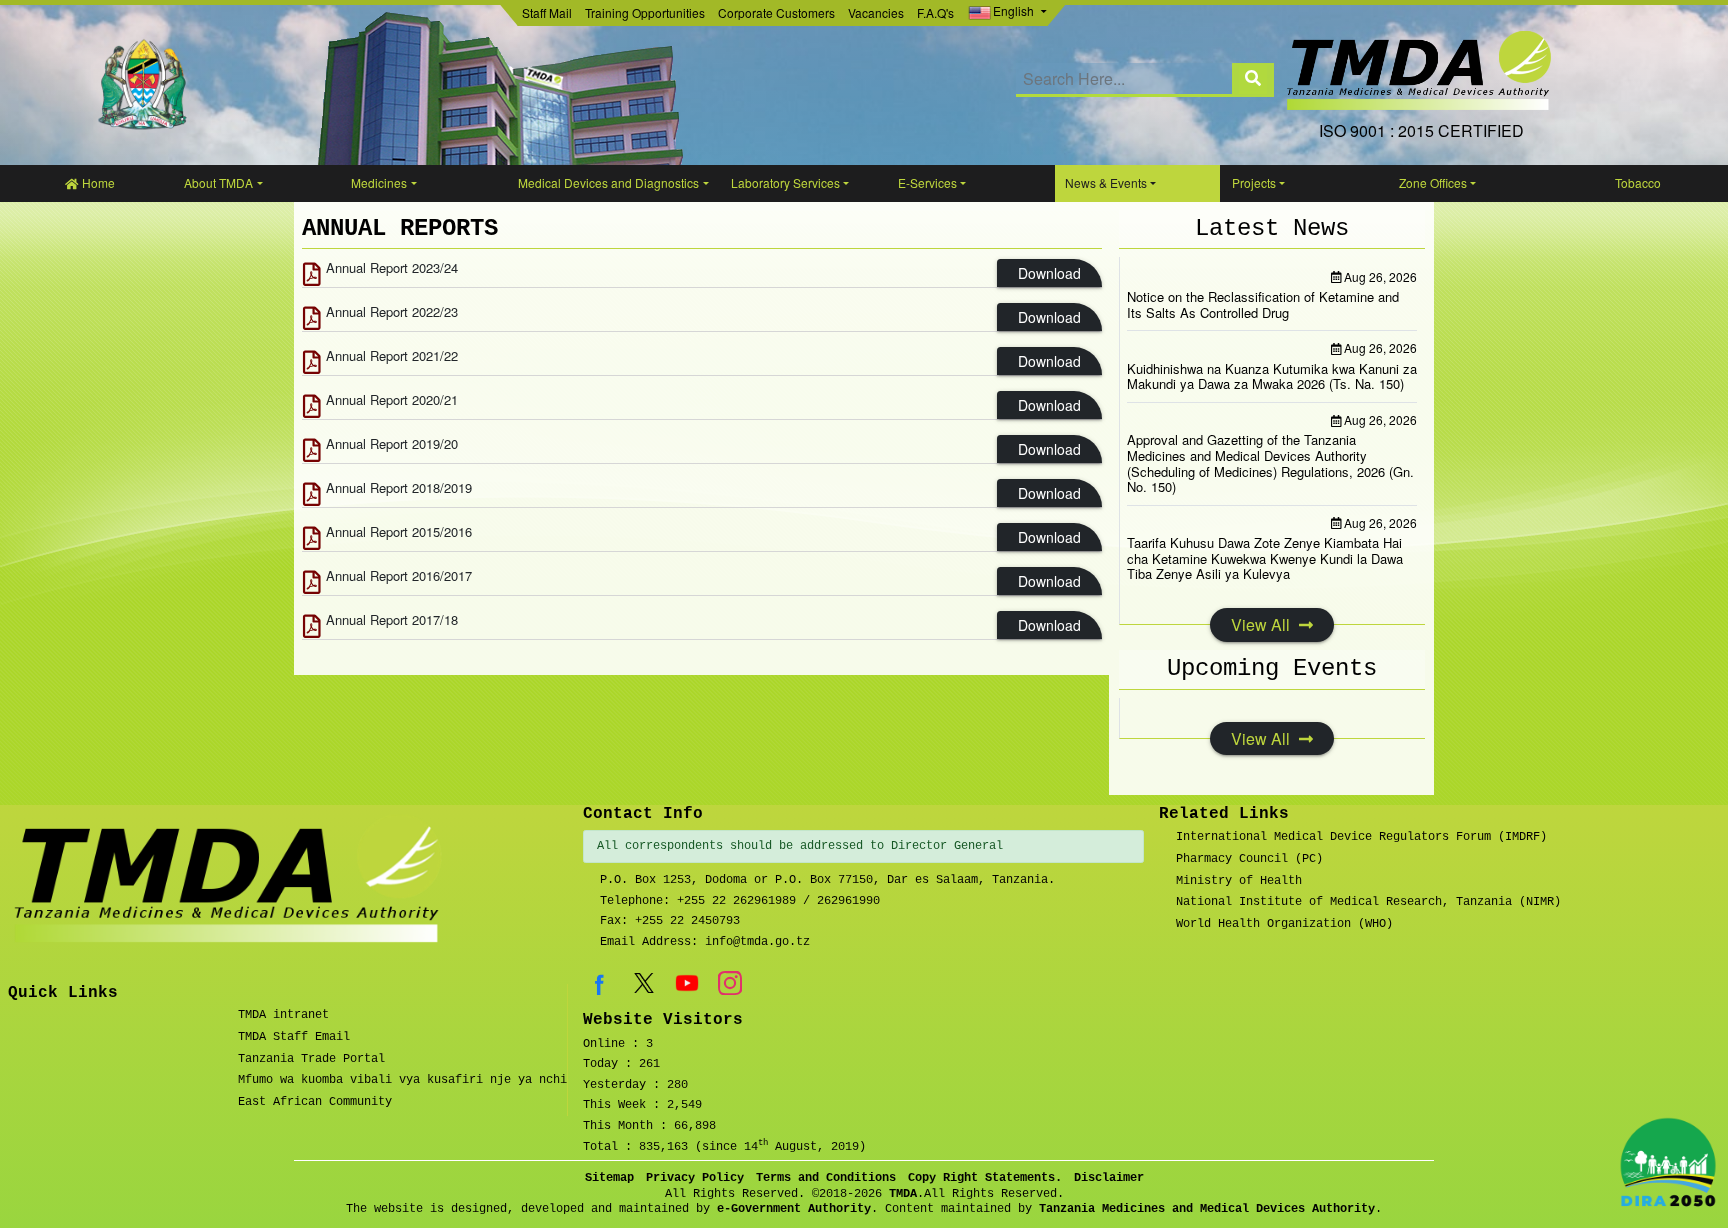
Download (1049, 273)
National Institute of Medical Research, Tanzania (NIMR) (1368, 902)
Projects (1254, 182)
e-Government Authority (794, 1209)
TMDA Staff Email (294, 1037)
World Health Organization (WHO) (1284, 924)
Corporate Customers (776, 12)
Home (97, 182)
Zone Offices (1433, 182)
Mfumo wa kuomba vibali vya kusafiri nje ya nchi (402, 1080)
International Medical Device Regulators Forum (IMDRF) (1361, 837)
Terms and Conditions (826, 1178)
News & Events (1106, 182)
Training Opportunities (645, 12)
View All (1262, 624)
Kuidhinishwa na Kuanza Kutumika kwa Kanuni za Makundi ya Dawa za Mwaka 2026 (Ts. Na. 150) (1272, 376)
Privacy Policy (695, 1178)
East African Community (315, 1102)
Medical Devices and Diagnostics (608, 182)
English (1013, 10)
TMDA (903, 1194)
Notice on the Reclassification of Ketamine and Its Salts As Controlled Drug (1263, 304)
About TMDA (218, 182)
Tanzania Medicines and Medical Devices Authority (1207, 1209)
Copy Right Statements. (985, 1178)
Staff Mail (547, 12)
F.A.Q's (935, 12)
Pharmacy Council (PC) (1249, 859)
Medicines (379, 182)
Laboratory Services (785, 182)
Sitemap (609, 1178)
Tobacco (1638, 182)
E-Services (927, 182)
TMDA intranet (283, 1015)
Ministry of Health (1239, 881)
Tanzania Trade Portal (311, 1059)
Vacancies (876, 12)
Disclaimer (1109, 1178)
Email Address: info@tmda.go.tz (705, 942)
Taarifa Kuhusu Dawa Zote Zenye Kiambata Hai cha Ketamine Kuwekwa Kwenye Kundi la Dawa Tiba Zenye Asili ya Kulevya (1265, 558)
